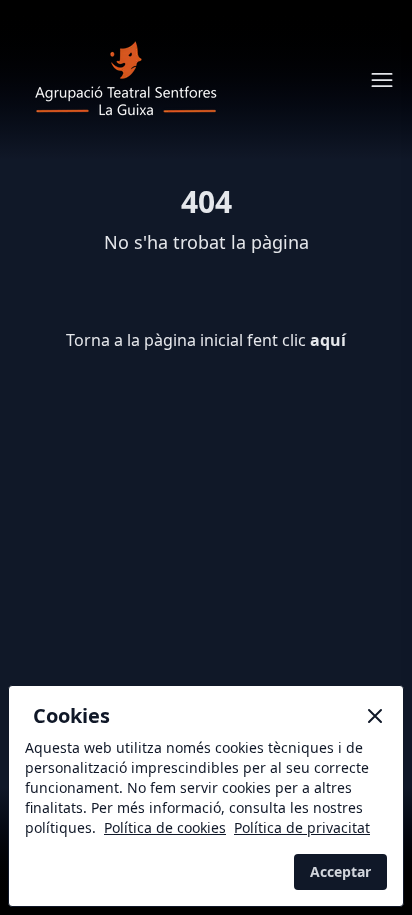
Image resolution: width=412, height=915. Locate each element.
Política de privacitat (302, 827)
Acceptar (340, 871)
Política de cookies (165, 827)
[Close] (375, 716)
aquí (328, 340)
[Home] (126, 80)
